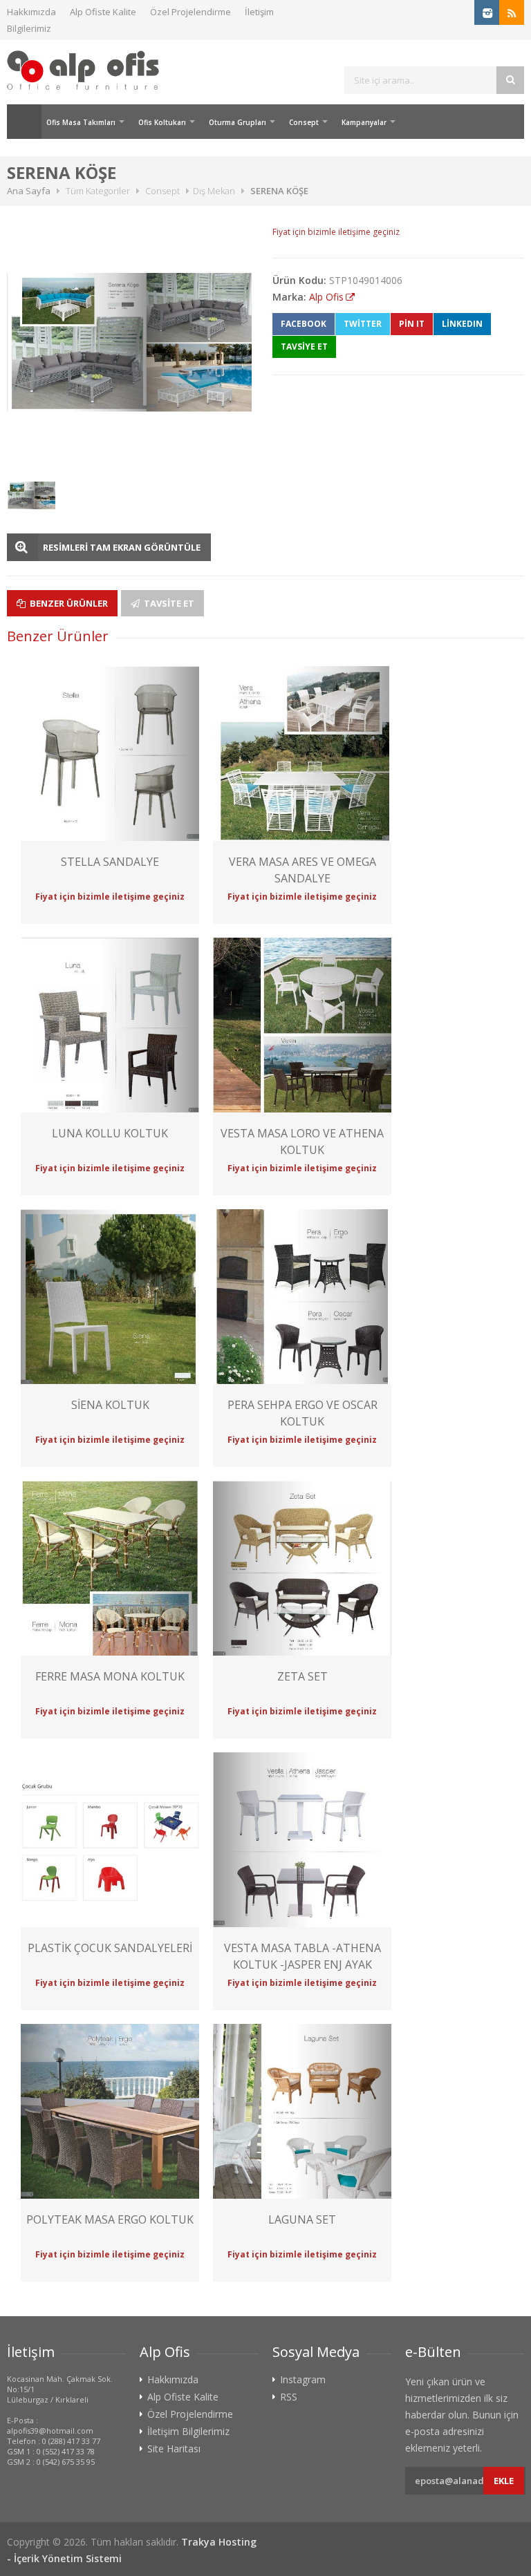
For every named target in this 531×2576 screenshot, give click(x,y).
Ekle (504, 2481)
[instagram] (487, 12)
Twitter (363, 324)
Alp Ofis (326, 297)
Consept (304, 122)
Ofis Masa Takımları (81, 122)
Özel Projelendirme (190, 12)
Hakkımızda (31, 12)
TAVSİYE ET (304, 347)
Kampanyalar (364, 122)
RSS (289, 2397)
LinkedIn (462, 324)
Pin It (412, 324)
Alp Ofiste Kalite (103, 12)
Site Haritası (174, 2449)
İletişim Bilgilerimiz (188, 2432)
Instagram (303, 2380)
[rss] (512, 12)
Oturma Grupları (237, 122)
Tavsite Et (168, 603)
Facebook (304, 324)
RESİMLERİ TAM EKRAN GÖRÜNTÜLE (122, 547)
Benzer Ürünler (68, 603)
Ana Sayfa (24, 122)
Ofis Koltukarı (162, 122)
